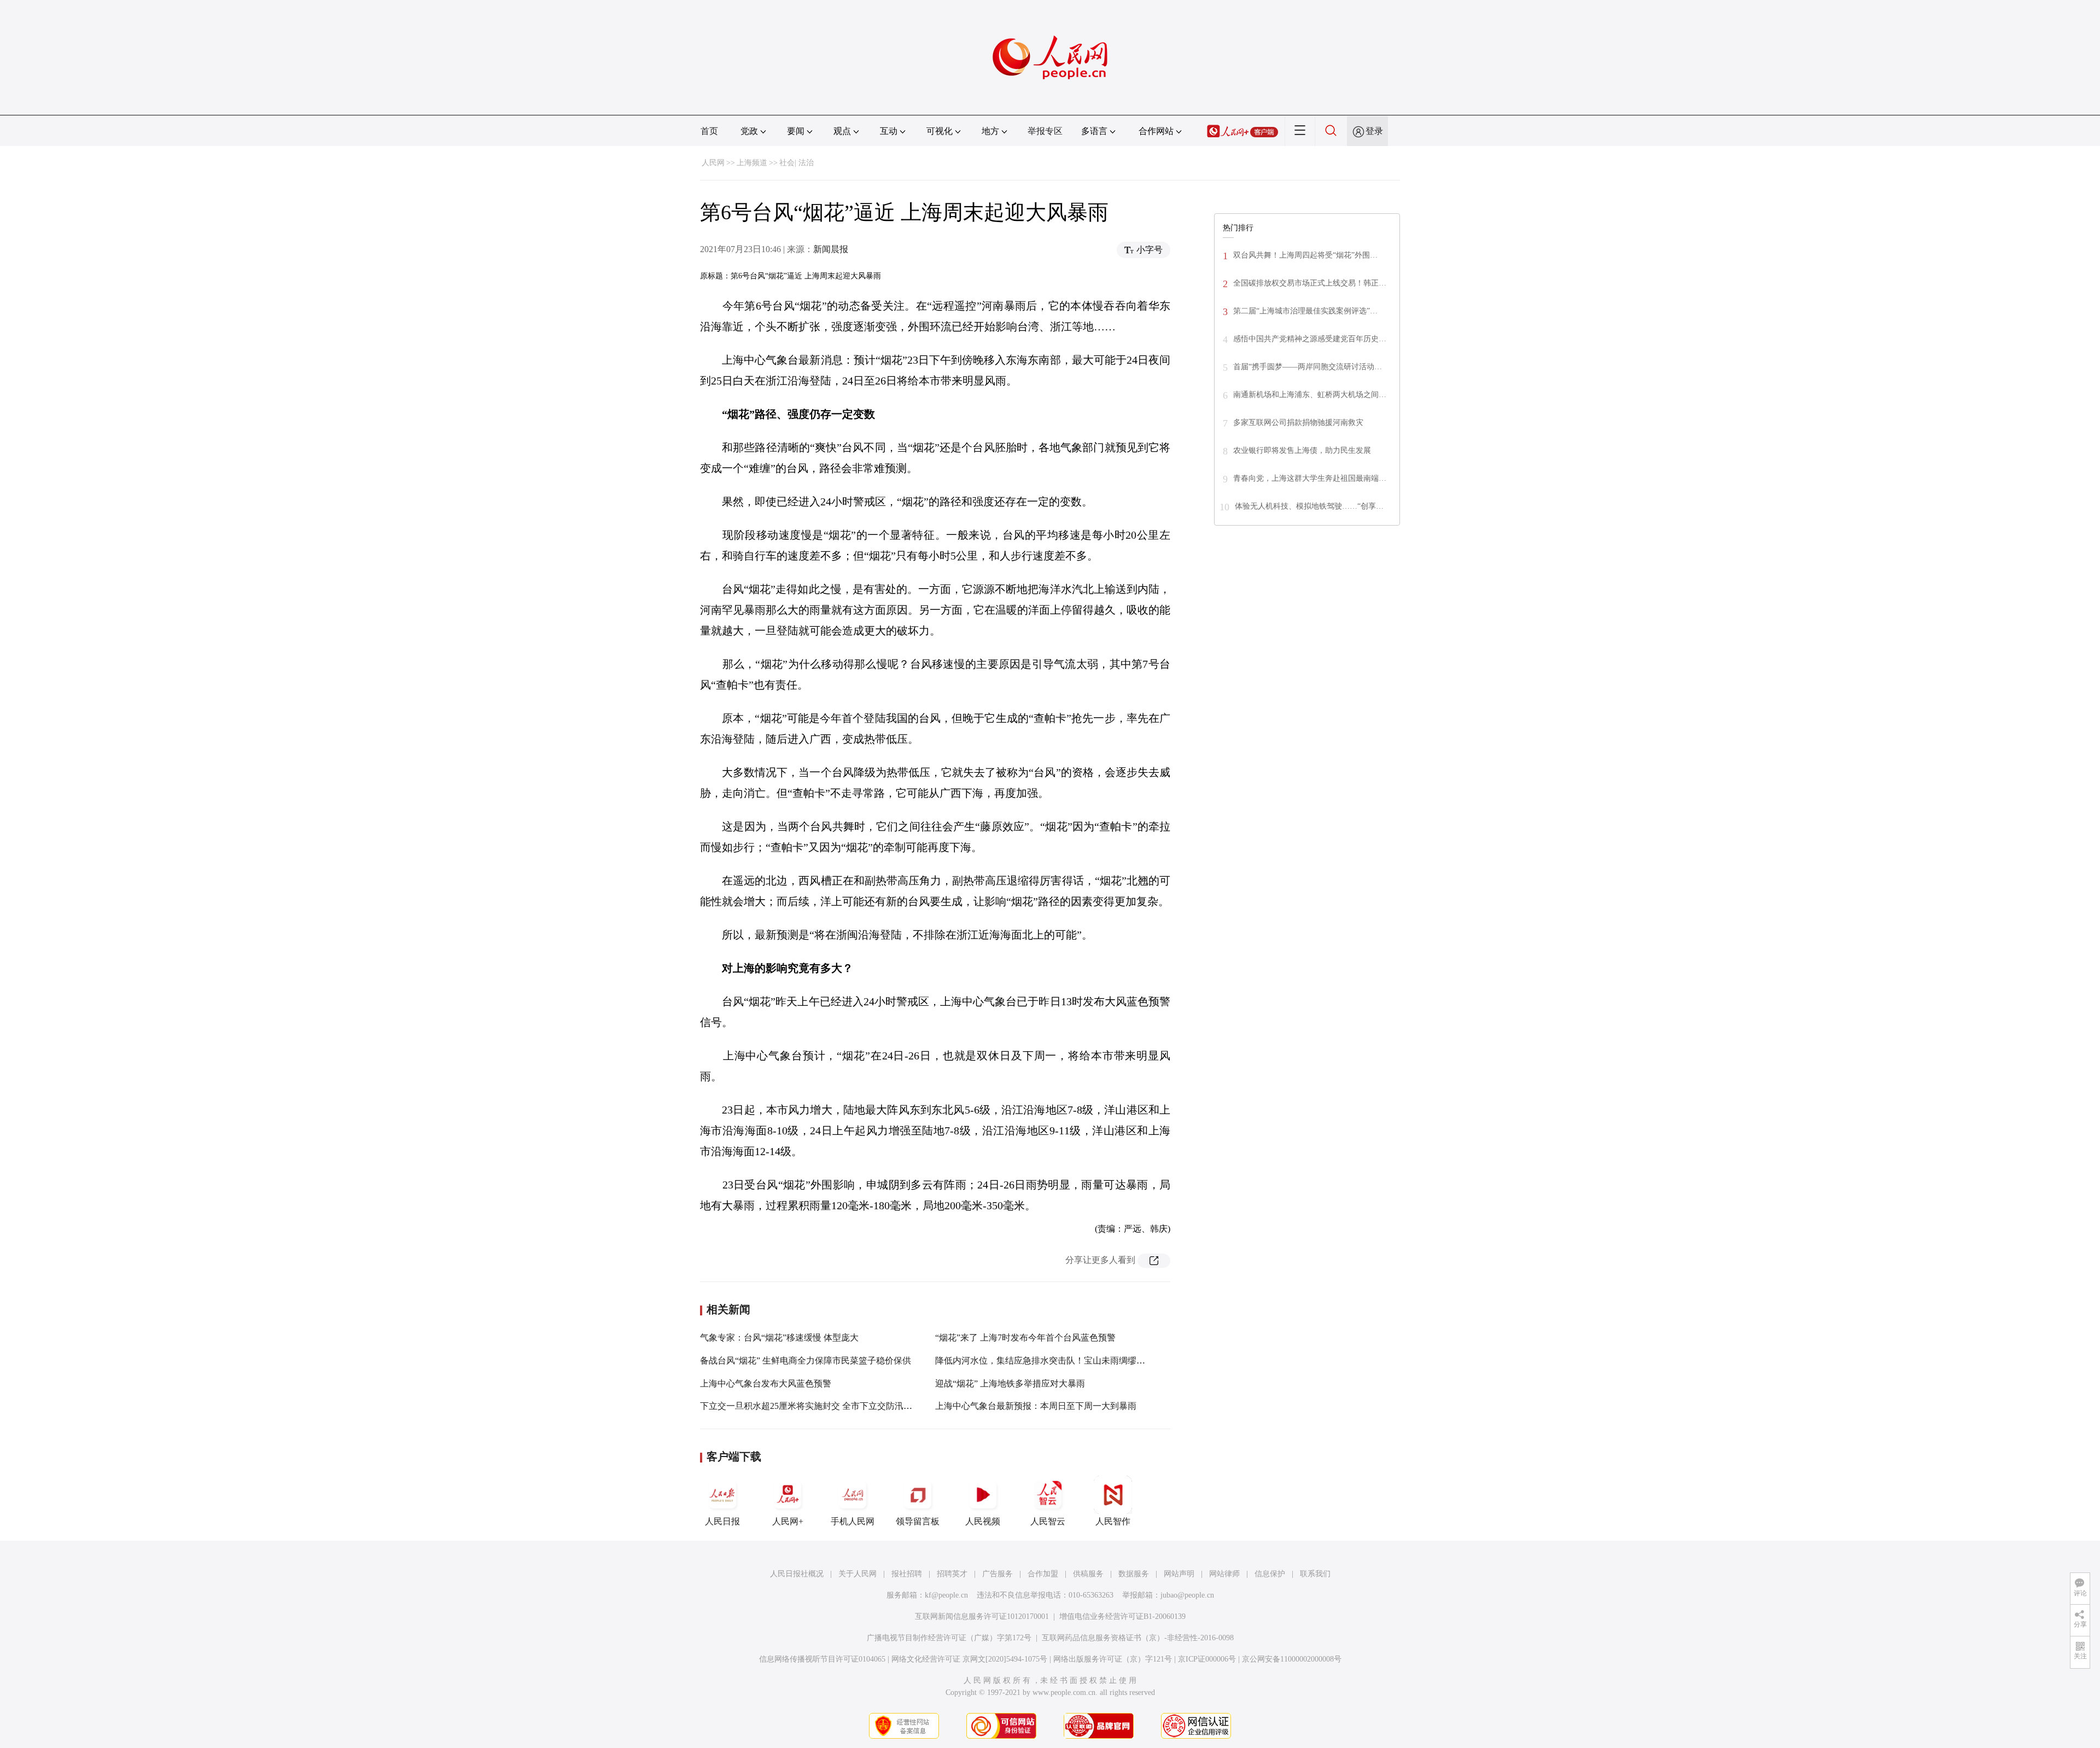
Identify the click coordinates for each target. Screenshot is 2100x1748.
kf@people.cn (946, 1595)
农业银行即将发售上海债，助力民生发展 (1302, 450)
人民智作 (1113, 1521)
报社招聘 (907, 1574)
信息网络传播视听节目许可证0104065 (822, 1659)
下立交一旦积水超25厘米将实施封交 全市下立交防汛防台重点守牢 (828, 1406)
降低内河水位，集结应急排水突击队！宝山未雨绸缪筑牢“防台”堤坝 (1066, 1360)
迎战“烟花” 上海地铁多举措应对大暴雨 (1010, 1383)
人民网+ (788, 1521)
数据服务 (1134, 1574)
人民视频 (983, 1521)
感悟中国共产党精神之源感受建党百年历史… (1310, 339)
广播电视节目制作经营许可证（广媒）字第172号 (949, 1638)
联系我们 (1315, 1574)
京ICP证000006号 (1207, 1659)
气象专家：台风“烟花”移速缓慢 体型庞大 (779, 1338)
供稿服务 (1088, 1574)
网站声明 (1179, 1574)
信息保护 (1270, 1574)
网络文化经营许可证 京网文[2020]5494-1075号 (969, 1659)
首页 (709, 131)
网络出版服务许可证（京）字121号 (1113, 1659)
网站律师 (1224, 1574)
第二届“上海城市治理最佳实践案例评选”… (1305, 311)
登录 (1374, 131)
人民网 (713, 163)
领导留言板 (918, 1521)
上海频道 (752, 163)
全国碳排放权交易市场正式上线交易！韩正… (1310, 283)
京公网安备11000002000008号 (1292, 1659)
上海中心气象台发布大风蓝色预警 (766, 1383)
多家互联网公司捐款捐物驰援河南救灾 (1298, 423)
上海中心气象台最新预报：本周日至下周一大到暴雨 (1036, 1406)
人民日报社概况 (797, 1574)
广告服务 (997, 1574)
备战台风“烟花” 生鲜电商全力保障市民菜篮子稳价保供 (806, 1360)
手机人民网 (853, 1521)
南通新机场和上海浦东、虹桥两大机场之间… (1310, 395)
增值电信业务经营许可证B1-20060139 (1122, 1616)
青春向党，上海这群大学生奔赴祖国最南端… (1310, 478)
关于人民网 (857, 1574)
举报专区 (1045, 131)
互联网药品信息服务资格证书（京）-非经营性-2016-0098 (1138, 1638)
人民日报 (722, 1521)
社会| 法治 (797, 163)
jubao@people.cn (1187, 1595)
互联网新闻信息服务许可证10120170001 (982, 1616)
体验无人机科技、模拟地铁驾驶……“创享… (1309, 506)
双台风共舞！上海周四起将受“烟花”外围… (1305, 255)
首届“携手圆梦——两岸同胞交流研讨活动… (1308, 367)
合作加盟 (1043, 1574)
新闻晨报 (831, 249)
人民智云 (1048, 1521)
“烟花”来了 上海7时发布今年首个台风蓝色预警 (1025, 1338)
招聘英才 (952, 1574)
